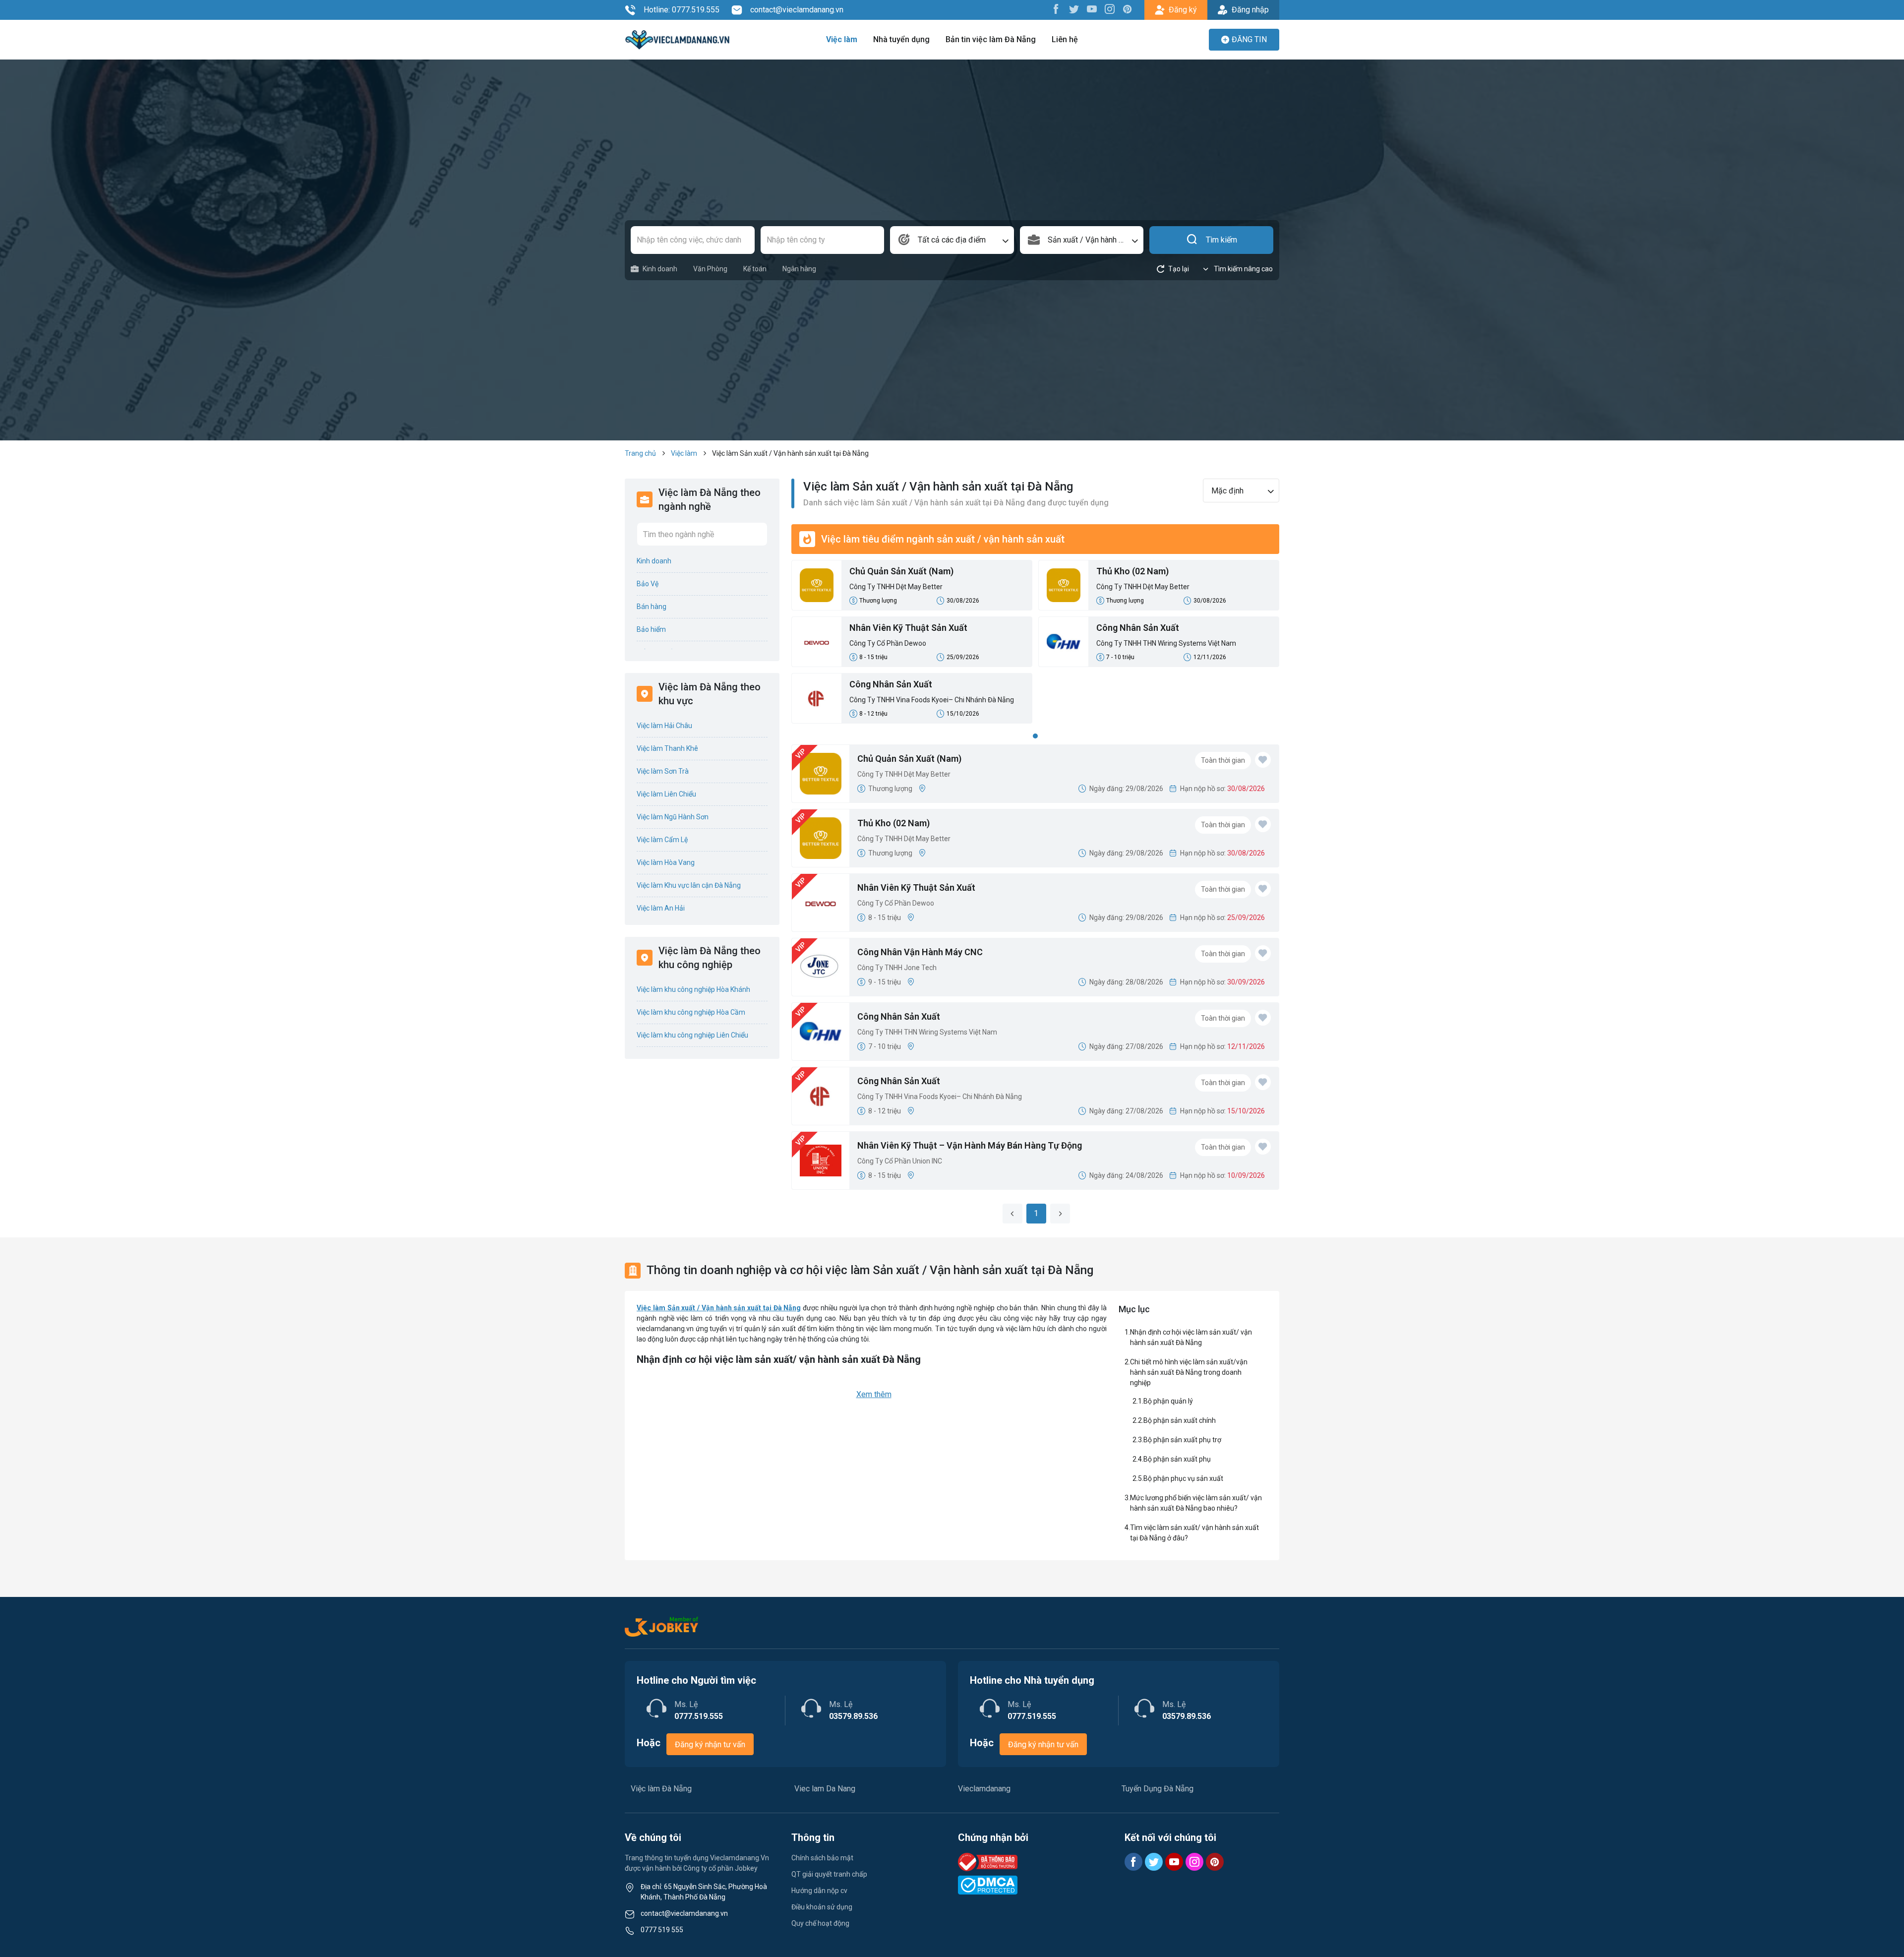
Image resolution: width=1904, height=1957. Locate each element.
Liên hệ (1065, 39)
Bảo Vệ (648, 584)
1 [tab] (1035, 736)
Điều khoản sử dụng (822, 1907)
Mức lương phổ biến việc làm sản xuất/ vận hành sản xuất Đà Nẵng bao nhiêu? (1196, 1503)
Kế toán (755, 269)
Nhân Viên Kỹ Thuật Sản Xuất (908, 628)
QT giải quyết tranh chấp (829, 1874)
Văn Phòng (710, 269)
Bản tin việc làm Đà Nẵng (991, 39)
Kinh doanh (660, 269)
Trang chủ (640, 453)
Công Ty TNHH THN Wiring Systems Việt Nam (1166, 643)
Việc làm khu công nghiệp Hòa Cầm (691, 1012)
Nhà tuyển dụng (901, 39)
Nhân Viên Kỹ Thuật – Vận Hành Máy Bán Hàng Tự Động (970, 1145)
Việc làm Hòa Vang (666, 862)
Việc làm (842, 39)
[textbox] (952, 240)
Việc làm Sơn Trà (663, 771)
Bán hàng (652, 607)
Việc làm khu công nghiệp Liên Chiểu (692, 1035)
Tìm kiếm (1221, 240)
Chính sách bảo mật (822, 1858)
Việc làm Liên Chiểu (666, 794)
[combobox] (952, 240)
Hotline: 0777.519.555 (682, 10)
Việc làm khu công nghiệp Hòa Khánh (693, 989)
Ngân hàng (799, 269)
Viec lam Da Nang (825, 1789)
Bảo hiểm (651, 629)
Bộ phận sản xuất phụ (1177, 1459)
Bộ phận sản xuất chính (1180, 1420)
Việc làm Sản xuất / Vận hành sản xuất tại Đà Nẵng (719, 1308)
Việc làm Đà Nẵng (661, 1789)
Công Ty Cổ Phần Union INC (900, 1161)
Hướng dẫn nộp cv (819, 1891)
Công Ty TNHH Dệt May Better (896, 587)
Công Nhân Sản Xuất (1138, 628)
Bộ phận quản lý (1168, 1401)
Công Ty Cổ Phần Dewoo (888, 643)
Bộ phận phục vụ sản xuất (1183, 1478)
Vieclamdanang (984, 1789)
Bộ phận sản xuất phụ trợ (1182, 1440)
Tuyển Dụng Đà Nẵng (1158, 1789)
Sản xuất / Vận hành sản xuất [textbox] (1096, 240)
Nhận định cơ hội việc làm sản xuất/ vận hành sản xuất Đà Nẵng (1191, 1337)
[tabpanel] (1035, 645)
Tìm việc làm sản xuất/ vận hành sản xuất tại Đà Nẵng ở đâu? (1194, 1533)
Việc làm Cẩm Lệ (662, 840)
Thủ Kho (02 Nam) (1132, 571)
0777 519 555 (662, 1930)
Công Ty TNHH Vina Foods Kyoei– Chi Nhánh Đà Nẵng (932, 700)
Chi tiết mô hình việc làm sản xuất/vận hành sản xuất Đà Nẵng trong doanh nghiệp (1189, 1372)
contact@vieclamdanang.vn (797, 10)
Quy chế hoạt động (820, 1923)
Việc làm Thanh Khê (667, 748)
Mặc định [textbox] (1227, 491)
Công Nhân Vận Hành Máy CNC (920, 952)
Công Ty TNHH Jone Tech (897, 968)
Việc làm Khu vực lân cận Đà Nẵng (689, 885)
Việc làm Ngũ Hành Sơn (673, 817)
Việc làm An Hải (661, 908)
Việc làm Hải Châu (664, 726)
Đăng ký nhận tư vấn (710, 1744)
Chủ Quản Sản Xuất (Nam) (901, 571)
